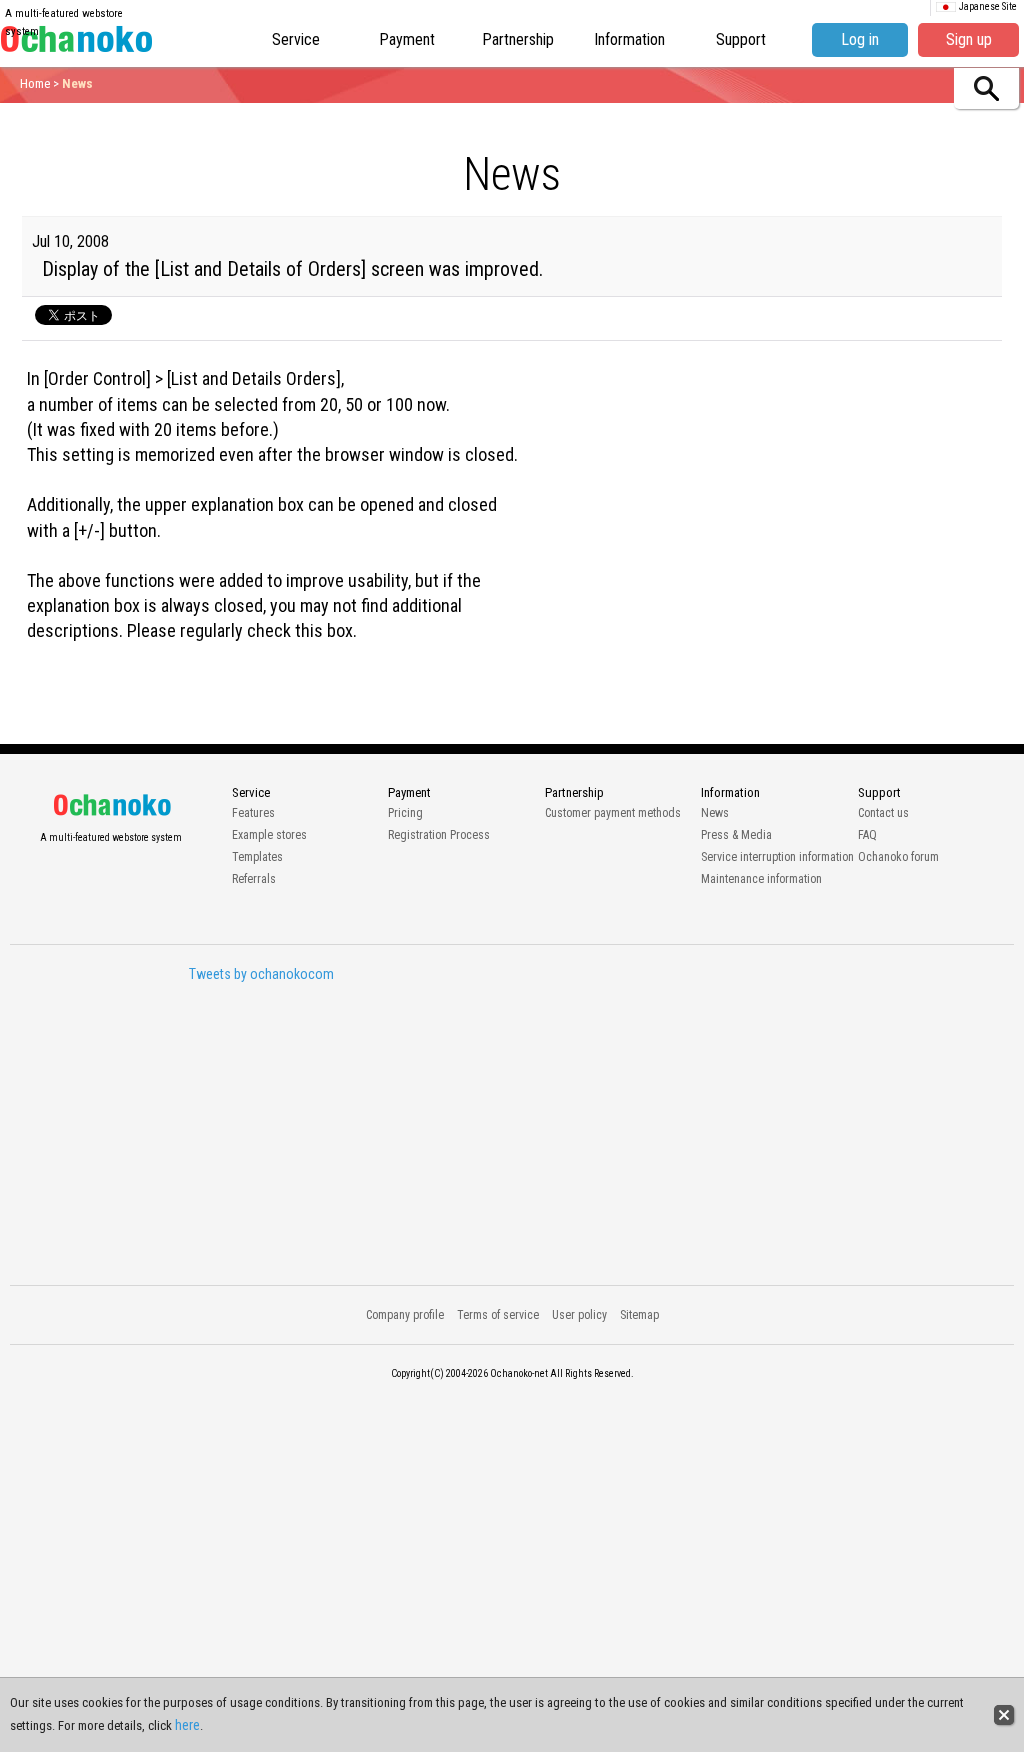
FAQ (867, 835)
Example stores (269, 835)
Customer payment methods (613, 813)
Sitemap (639, 1315)
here (187, 1725)
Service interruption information (777, 857)
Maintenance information (761, 879)
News (715, 813)
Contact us (883, 813)
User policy (579, 1315)
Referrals (254, 879)
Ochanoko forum (898, 857)
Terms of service (498, 1315)
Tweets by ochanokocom (261, 974)
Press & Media (736, 835)
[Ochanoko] (76, 45)
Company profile (405, 1315)
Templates (257, 857)
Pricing (405, 813)
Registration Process (439, 835)
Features (253, 813)
